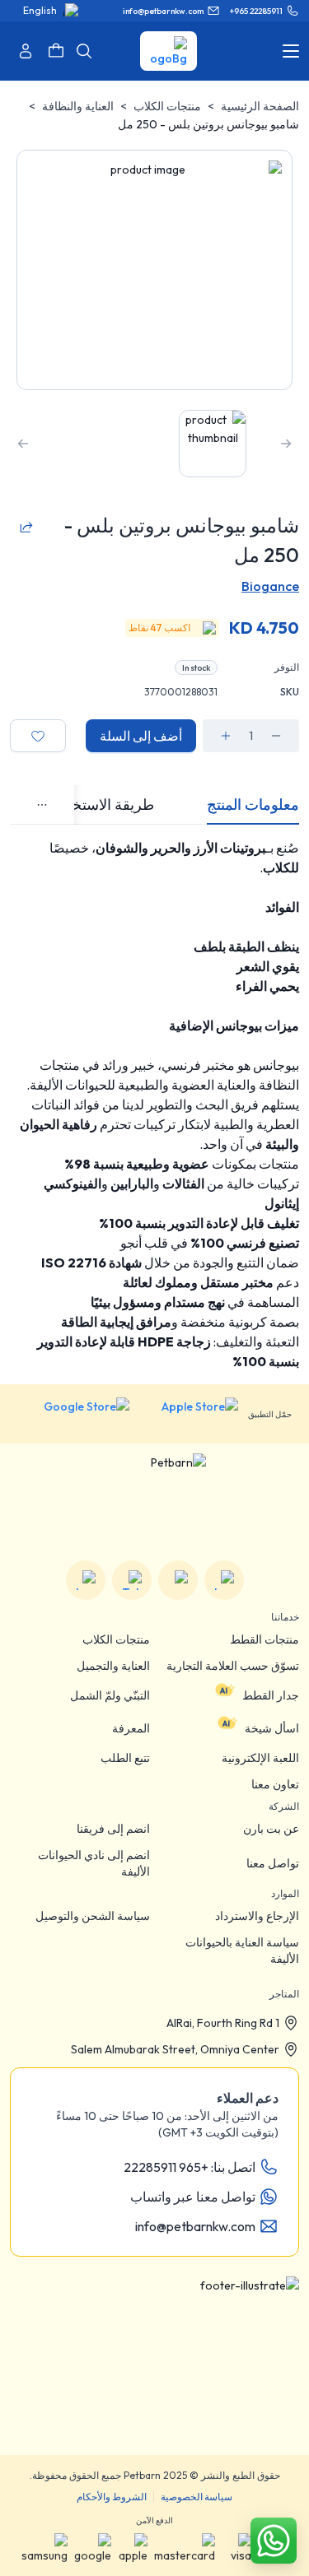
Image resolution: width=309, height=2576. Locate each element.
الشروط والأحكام (112, 2497)
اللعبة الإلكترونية (260, 1758)
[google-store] (74, 1414)
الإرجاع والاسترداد (257, 1916)
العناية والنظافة (78, 106)
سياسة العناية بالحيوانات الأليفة (242, 1951)
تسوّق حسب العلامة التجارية (233, 1666)
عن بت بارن (271, 1829)
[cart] (56, 51)
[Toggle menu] (291, 51)
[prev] (286, 444)
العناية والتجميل (113, 1666)
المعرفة (131, 1728)
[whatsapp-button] (274, 2541)
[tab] (253, 805)
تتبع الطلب (125, 1758)
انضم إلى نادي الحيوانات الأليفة (94, 1863)
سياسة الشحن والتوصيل (93, 1916)
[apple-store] (189, 1414)
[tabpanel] (154, 1104)
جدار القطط (271, 1695)
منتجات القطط (265, 1639)
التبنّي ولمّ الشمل (110, 1695)
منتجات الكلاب (167, 106)
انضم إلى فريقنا (113, 1829)
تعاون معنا (275, 1784)
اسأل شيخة (272, 1728)
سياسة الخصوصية (197, 2497)
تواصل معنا (273, 1863)
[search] (84, 51)
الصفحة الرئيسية (260, 106)
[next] (23, 444)
